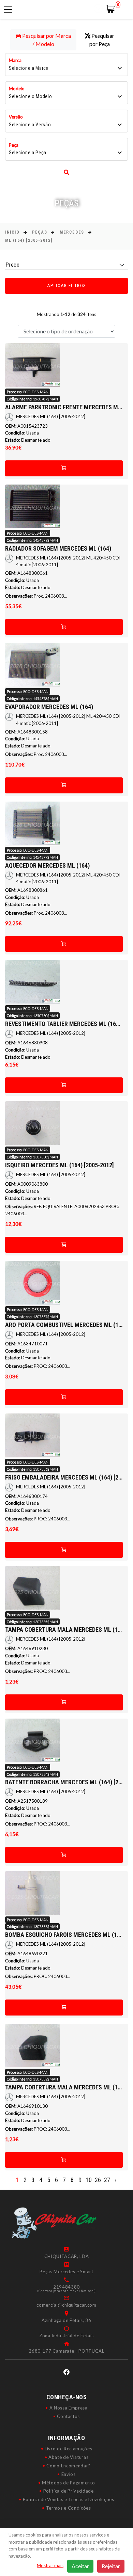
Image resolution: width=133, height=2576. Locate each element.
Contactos (68, 2416)
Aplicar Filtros (67, 286)
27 (107, 2180)
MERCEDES (72, 232)
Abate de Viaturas (68, 2457)
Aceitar (80, 2566)
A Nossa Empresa (69, 2408)
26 (98, 2180)
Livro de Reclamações (68, 2449)
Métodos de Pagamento (68, 2483)
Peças (40, 232)
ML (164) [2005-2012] (29, 240)
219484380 (66, 2287)
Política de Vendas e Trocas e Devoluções (69, 2499)
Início (12, 232)
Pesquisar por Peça (102, 40)
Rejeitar (111, 2566)
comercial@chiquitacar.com (66, 2305)
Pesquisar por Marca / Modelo (46, 40)
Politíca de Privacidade (69, 2491)
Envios (69, 2474)
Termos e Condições (69, 2508)
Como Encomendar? (68, 2466)
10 (89, 2180)
